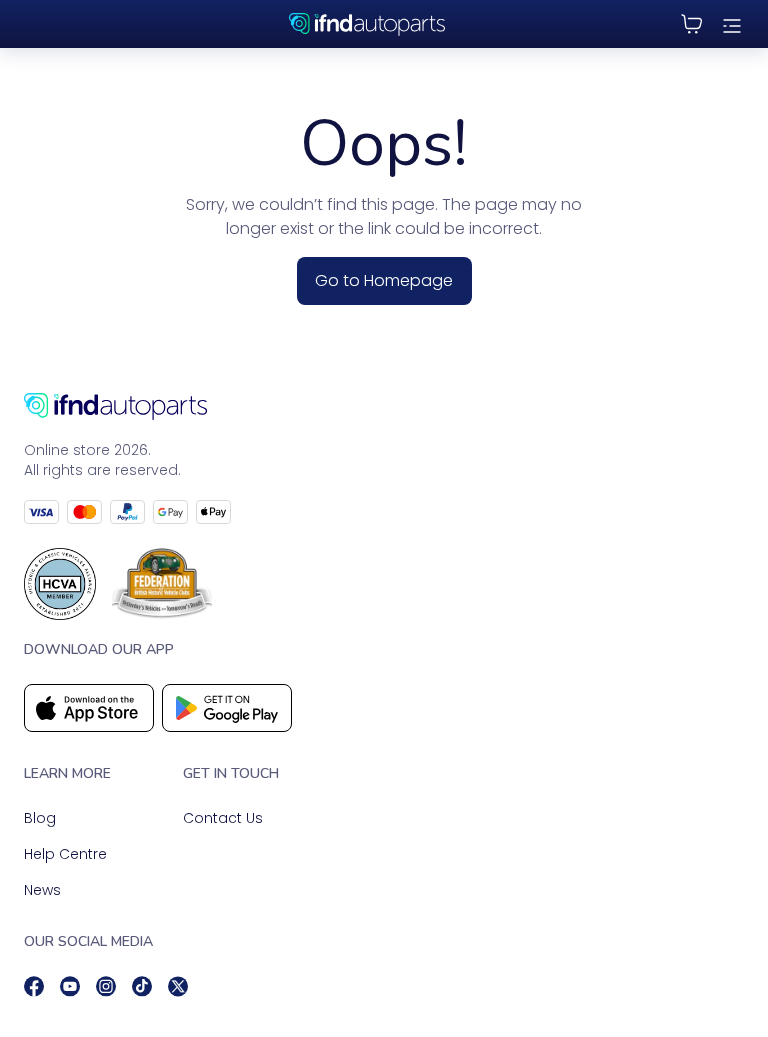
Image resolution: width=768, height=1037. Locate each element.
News (42, 890)
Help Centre (65, 854)
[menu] (732, 24)
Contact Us (223, 818)
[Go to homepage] (384, 406)
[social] (34, 986)
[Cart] (692, 24)
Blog (40, 818)
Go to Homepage (384, 280)
